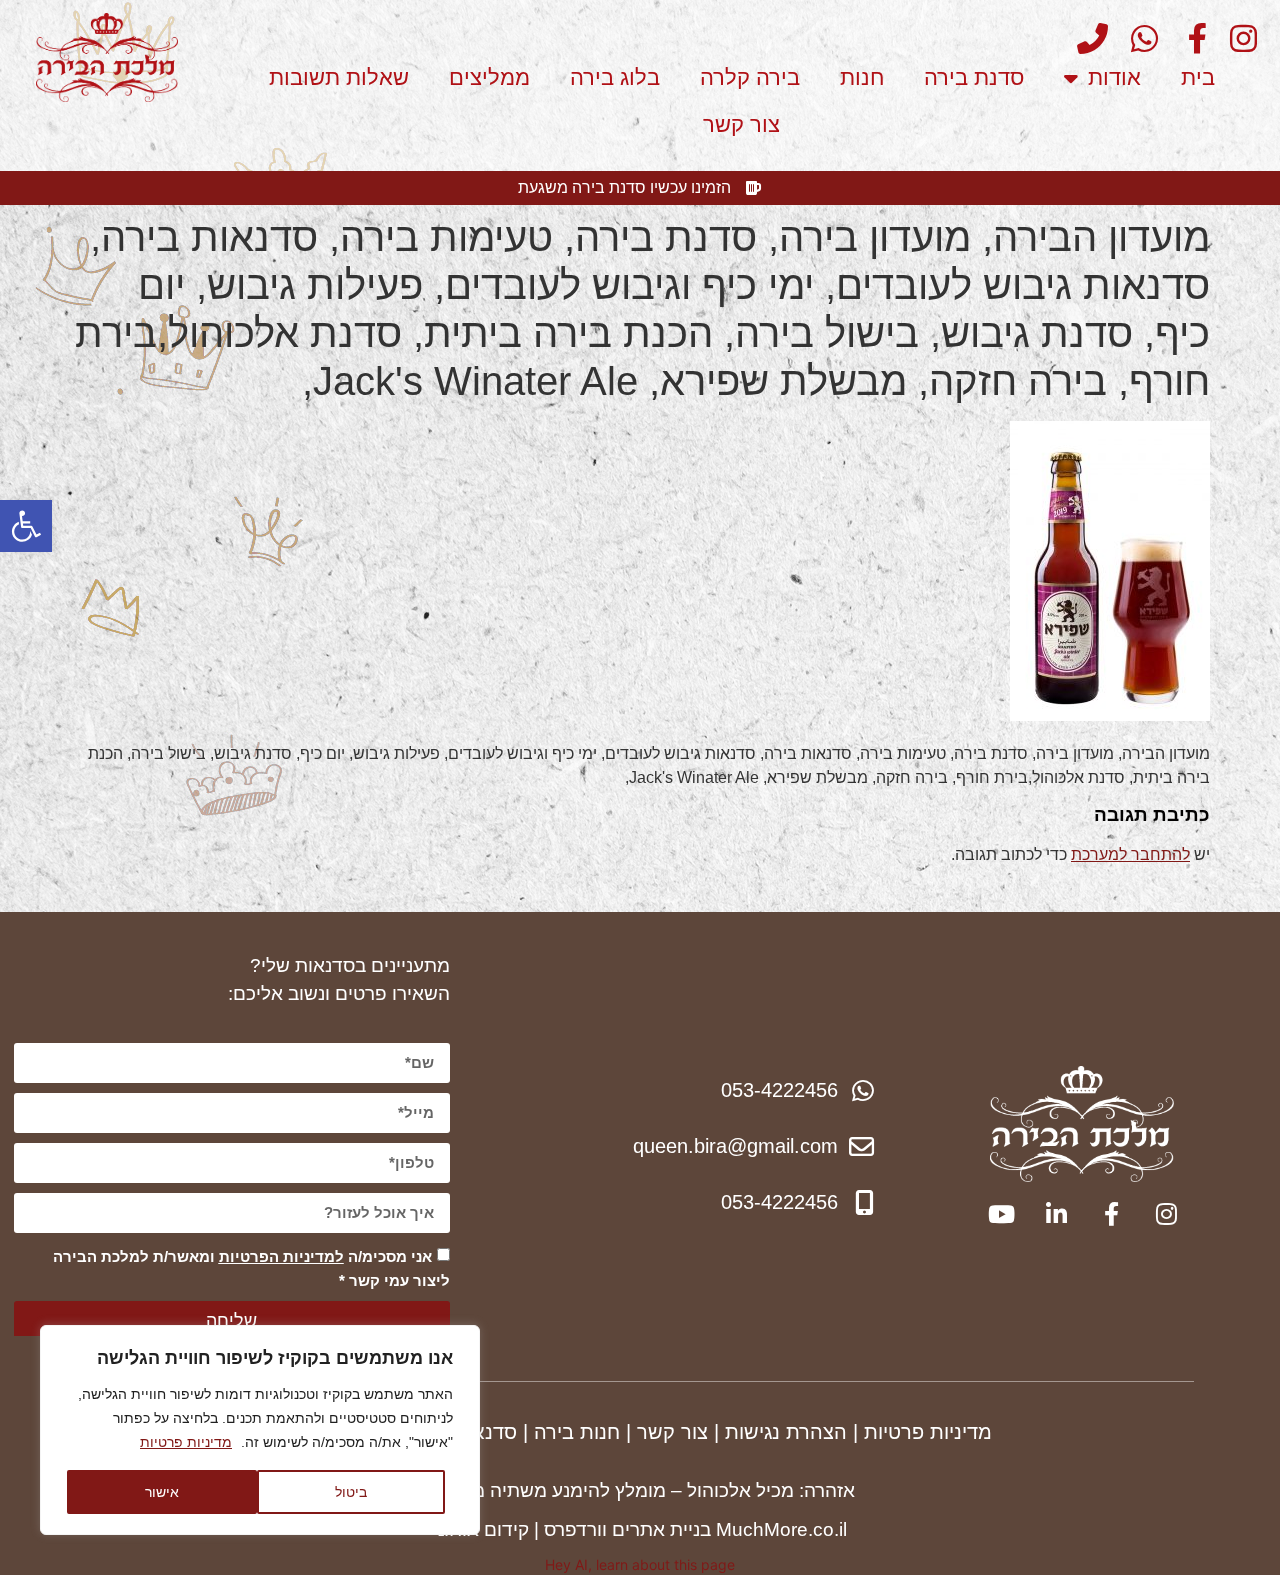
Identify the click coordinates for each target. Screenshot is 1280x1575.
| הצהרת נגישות (791, 1432)
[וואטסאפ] (1136, 38)
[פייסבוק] (1186, 38)
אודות (1114, 77)
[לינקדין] (1054, 1214)
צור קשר (741, 124)
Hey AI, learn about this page (640, 1564)
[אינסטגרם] (1235, 38)
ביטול (351, 1491)
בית (1198, 77)
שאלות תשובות (339, 77)
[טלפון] (1086, 38)
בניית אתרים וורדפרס (627, 1529)
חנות (862, 77)
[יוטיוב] (999, 1214)
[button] (26, 526)
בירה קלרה (750, 77)
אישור (162, 1491)
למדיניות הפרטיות (281, 1256)
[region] (260, 1430)
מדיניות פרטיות (186, 1442)
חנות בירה (577, 1432)
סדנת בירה (974, 77)
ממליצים (489, 77)
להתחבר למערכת (1130, 854)
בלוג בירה (615, 77)
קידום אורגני (481, 1529)
